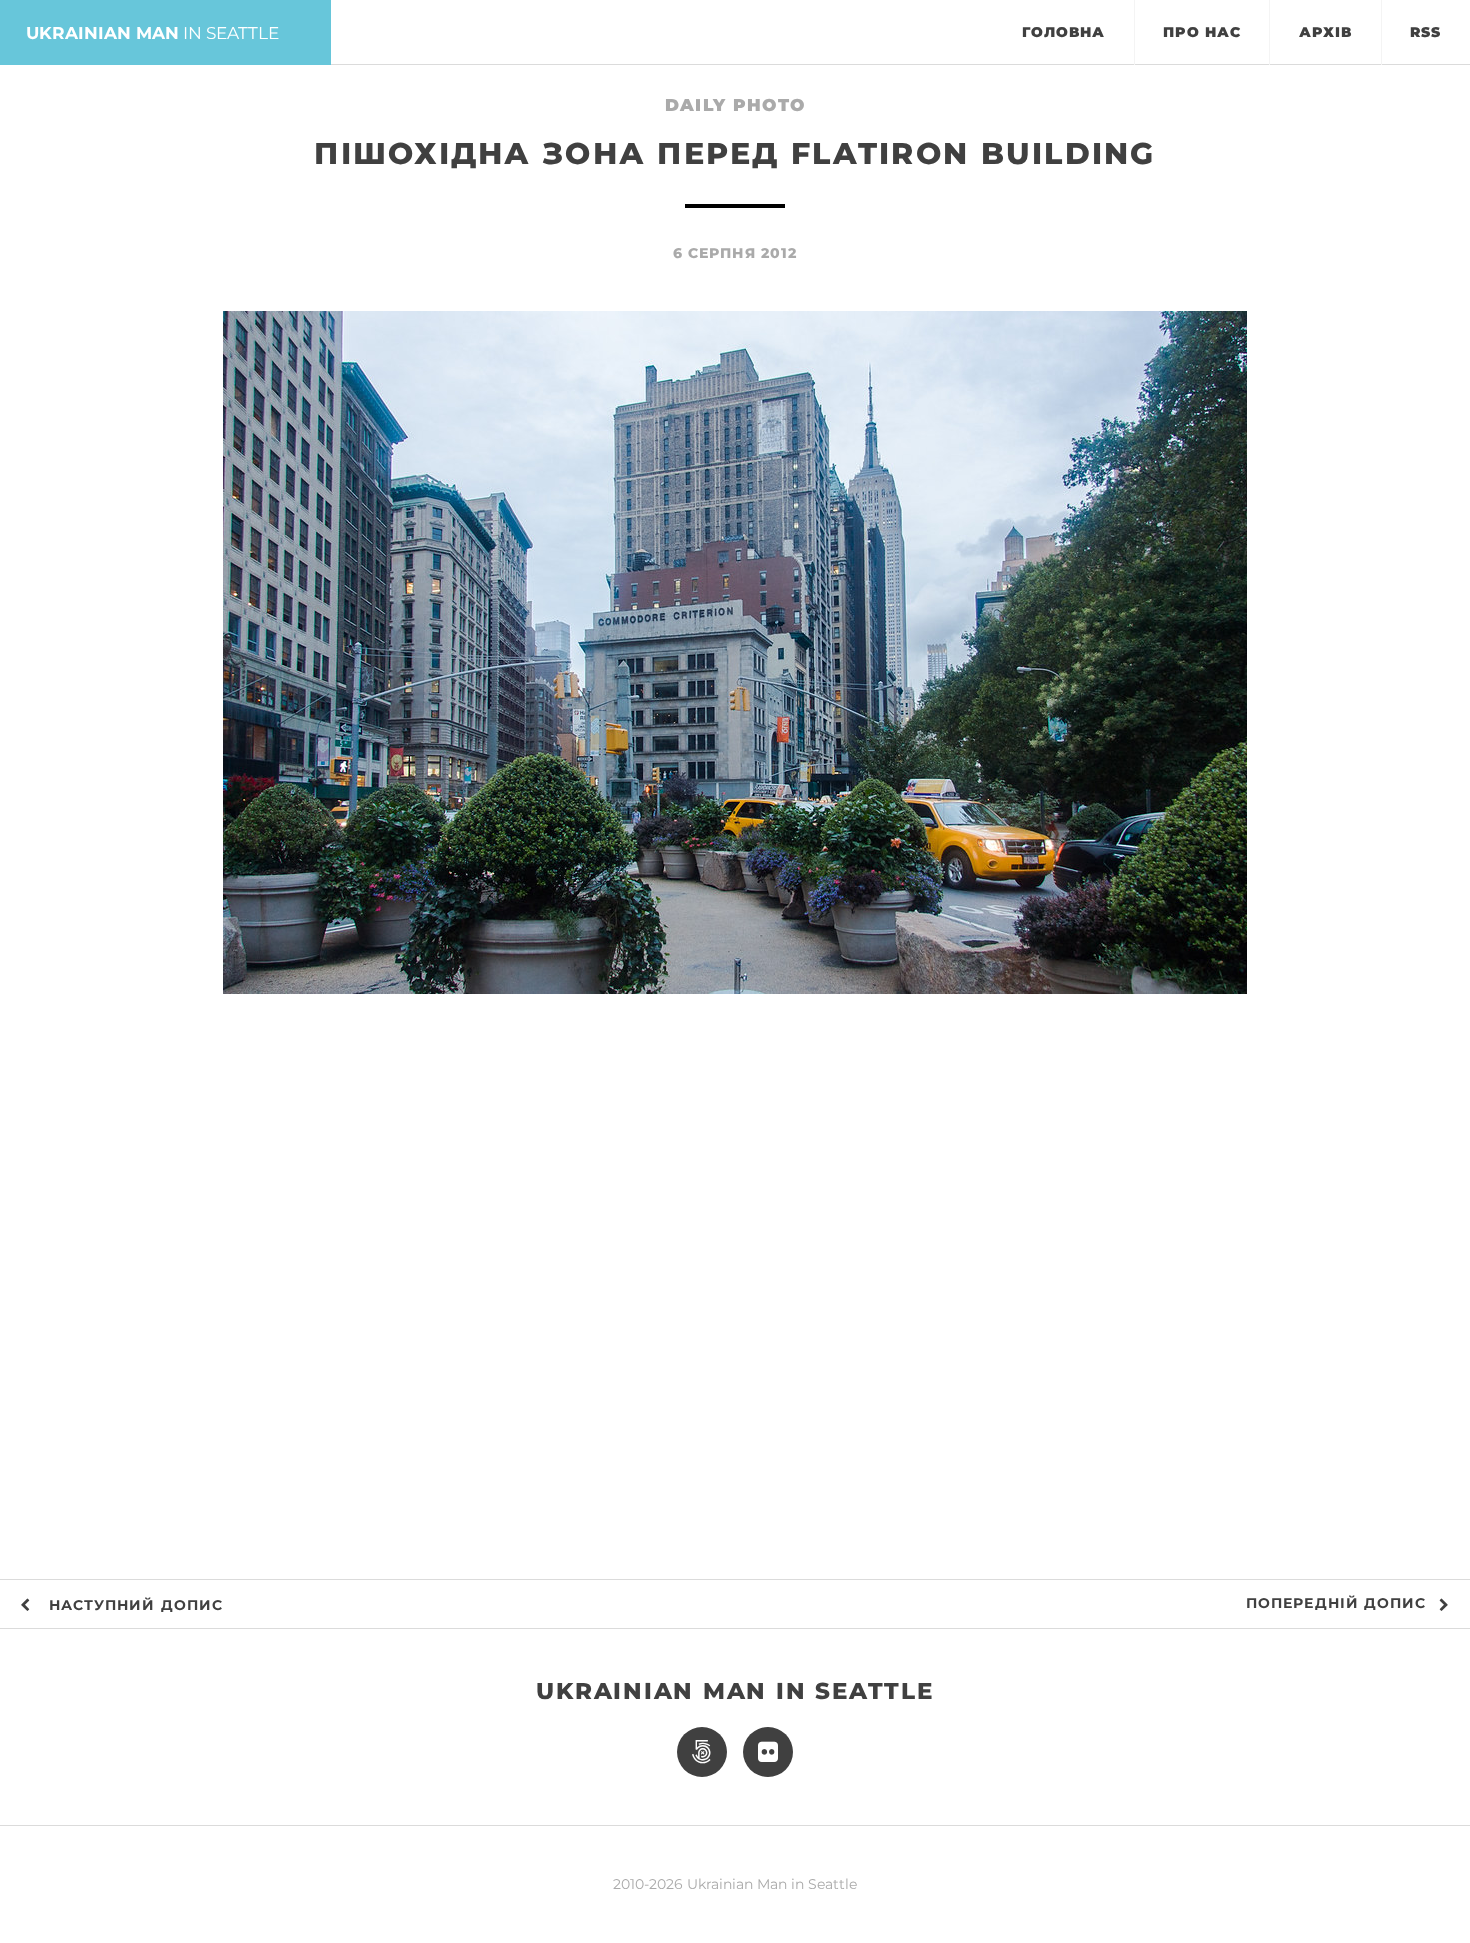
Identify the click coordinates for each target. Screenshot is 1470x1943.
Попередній (1336, 1603)
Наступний (133, 1605)
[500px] (702, 1752)
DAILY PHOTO (735, 104)
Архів (1325, 32)
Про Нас (1201, 32)
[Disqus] (735, 1287)
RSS (1425, 32)
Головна (1063, 32)
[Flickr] (768, 1752)
